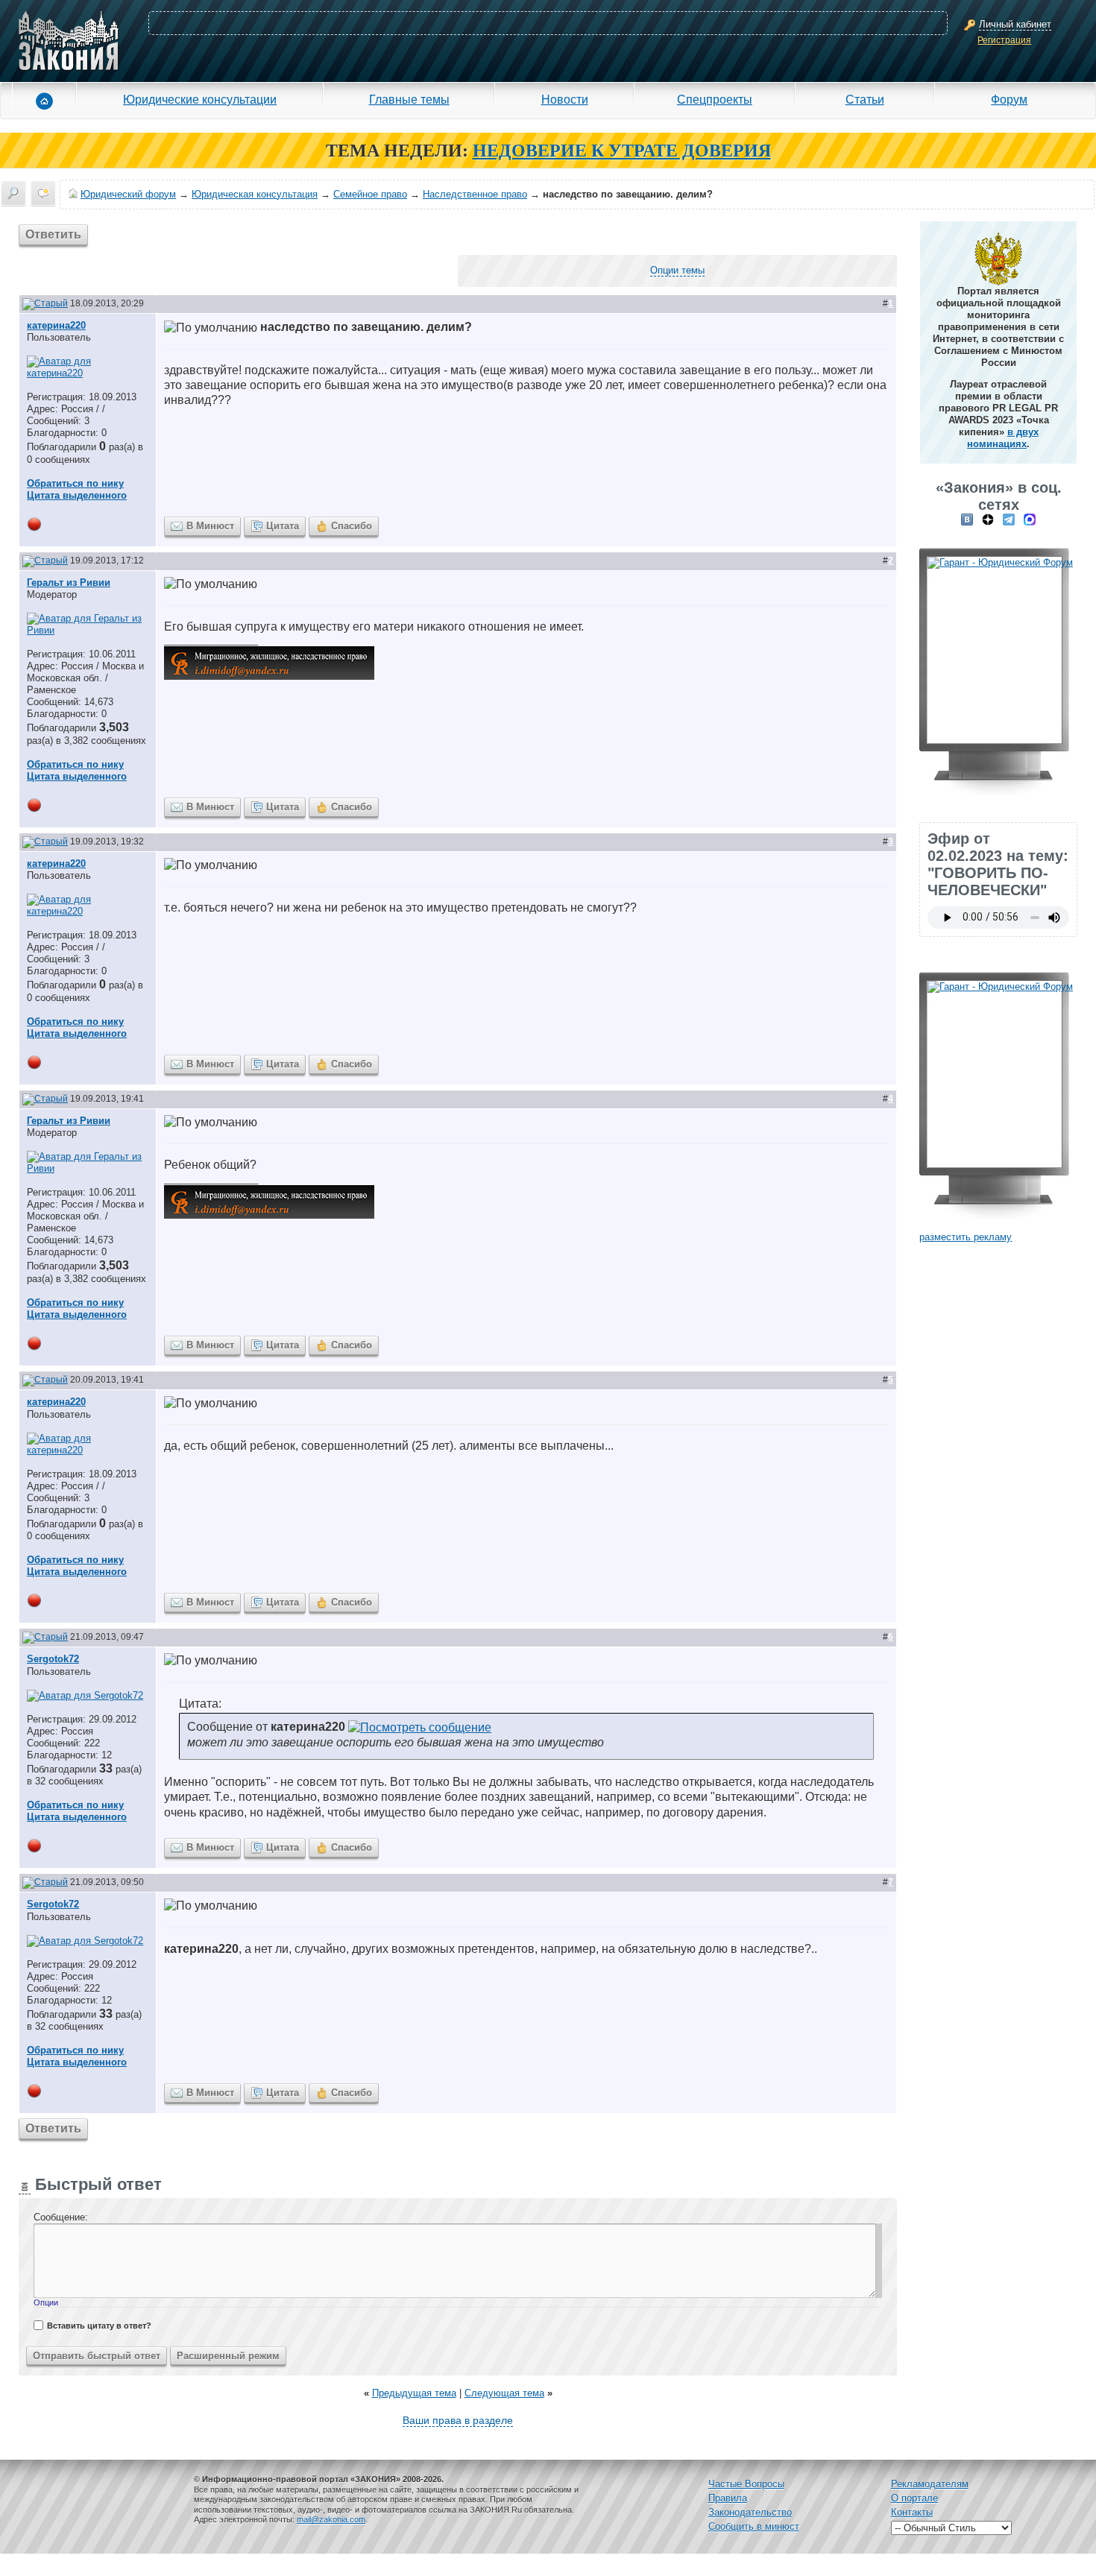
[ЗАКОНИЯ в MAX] (1030, 519)
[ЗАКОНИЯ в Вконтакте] (967, 519)
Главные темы (409, 99)
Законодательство (750, 2512)
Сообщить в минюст (754, 2526)
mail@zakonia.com (331, 2519)
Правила (728, 2498)
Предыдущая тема (414, 2393)
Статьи (865, 99)
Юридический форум (128, 194)
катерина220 (56, 325)
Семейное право (370, 194)
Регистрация (1004, 40)
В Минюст (210, 526)
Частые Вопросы (746, 2484)
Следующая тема (504, 2393)
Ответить (53, 234)
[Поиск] (13, 193)
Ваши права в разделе (458, 2420)
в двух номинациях (1003, 438)
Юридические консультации (200, 99)
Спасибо (352, 526)
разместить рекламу (966, 1237)
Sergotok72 (53, 1659)
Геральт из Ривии (69, 583)
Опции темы (677, 270)
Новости (565, 99)
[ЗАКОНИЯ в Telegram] (1009, 519)
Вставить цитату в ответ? (99, 2326)
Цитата (283, 526)
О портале (914, 2498)
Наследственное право (475, 194)
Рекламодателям (930, 2484)
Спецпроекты (715, 99)
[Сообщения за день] (43, 193)
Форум (1009, 99)
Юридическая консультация (255, 194)
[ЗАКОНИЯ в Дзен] (988, 519)
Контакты (912, 2512)
